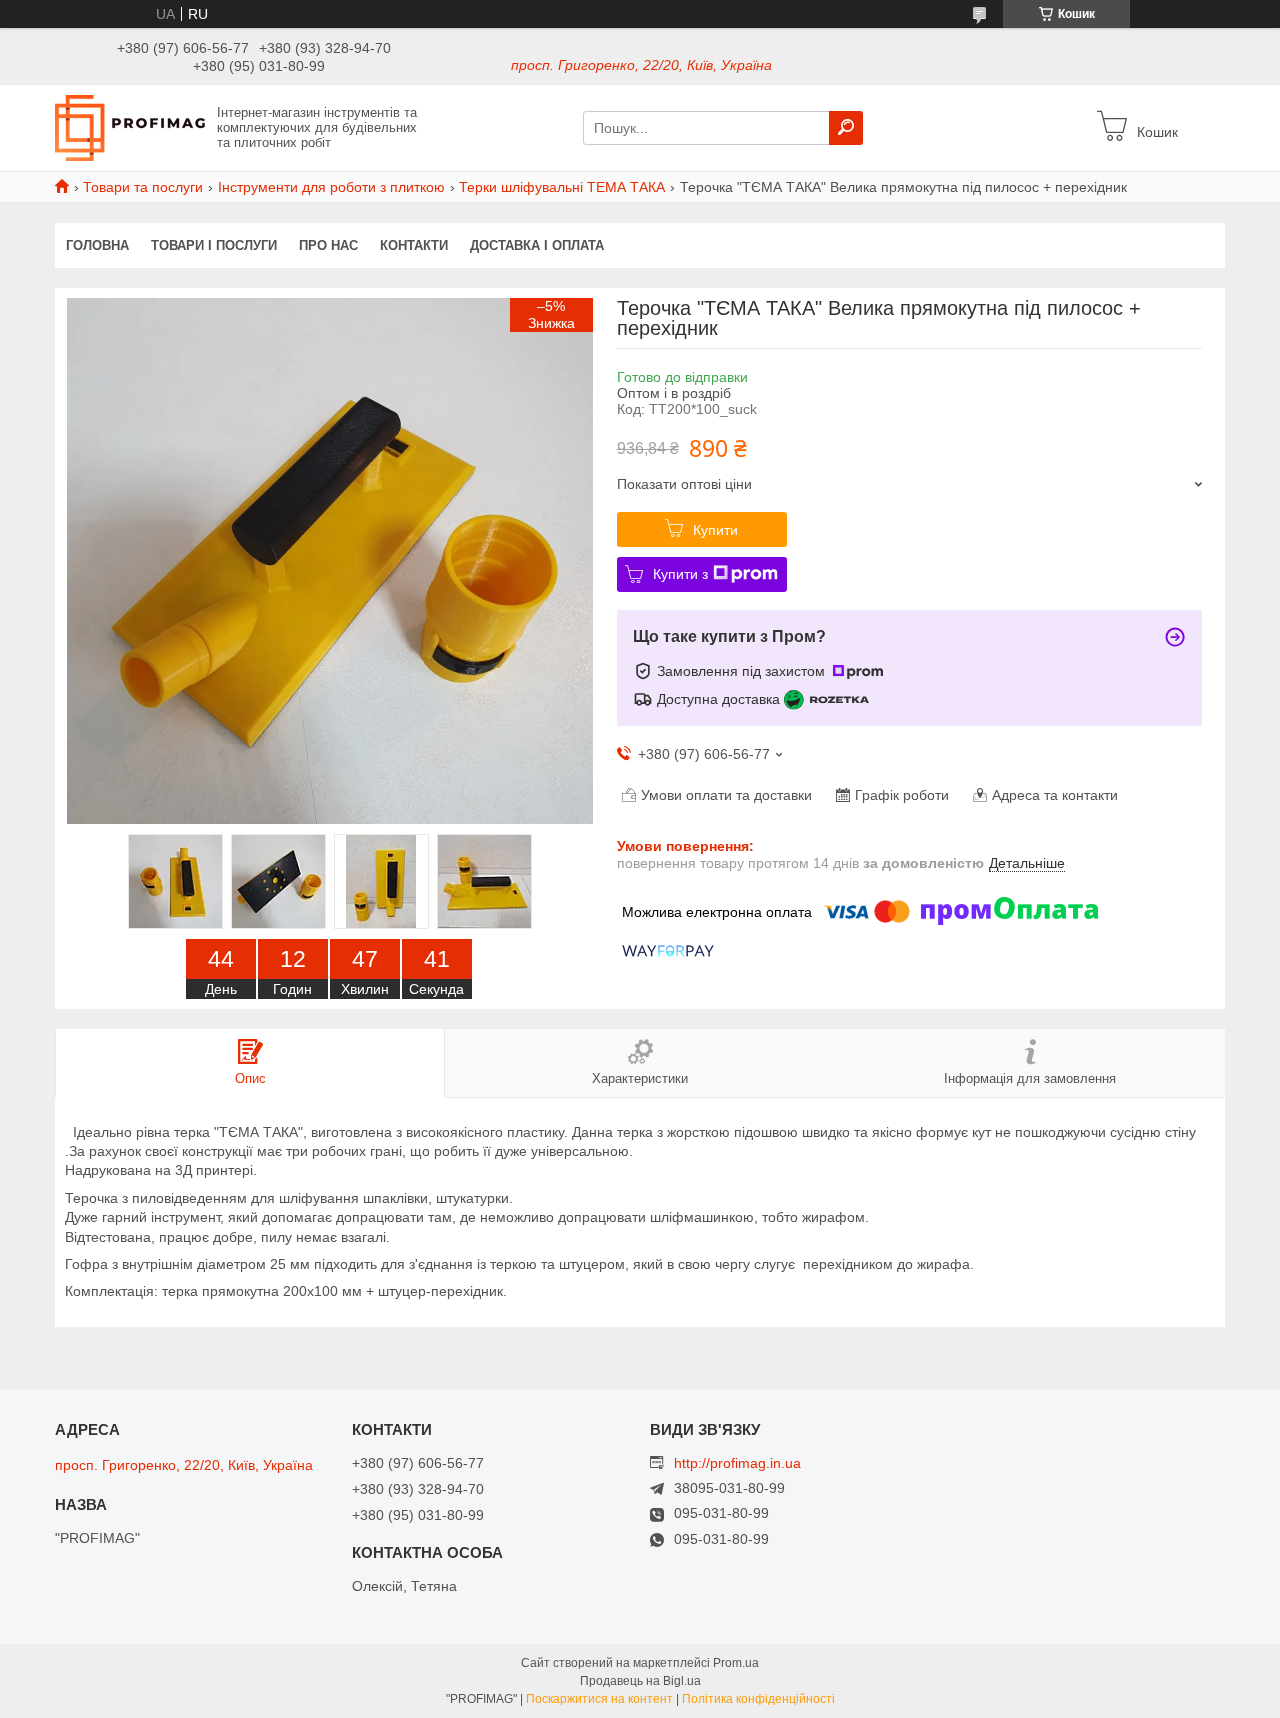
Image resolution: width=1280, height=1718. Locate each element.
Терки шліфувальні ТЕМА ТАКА (562, 187)
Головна (97, 245)
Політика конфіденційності (758, 1699)
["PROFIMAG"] (130, 127)
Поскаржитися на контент (599, 1699)
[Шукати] (846, 128)
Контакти (414, 245)
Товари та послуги (143, 187)
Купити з (680, 574)
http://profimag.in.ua (737, 1463)
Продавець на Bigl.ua (640, 1681)
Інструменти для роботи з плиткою (331, 187)
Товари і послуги (214, 245)
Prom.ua (736, 1663)
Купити (715, 530)
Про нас (328, 245)
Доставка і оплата (537, 245)
